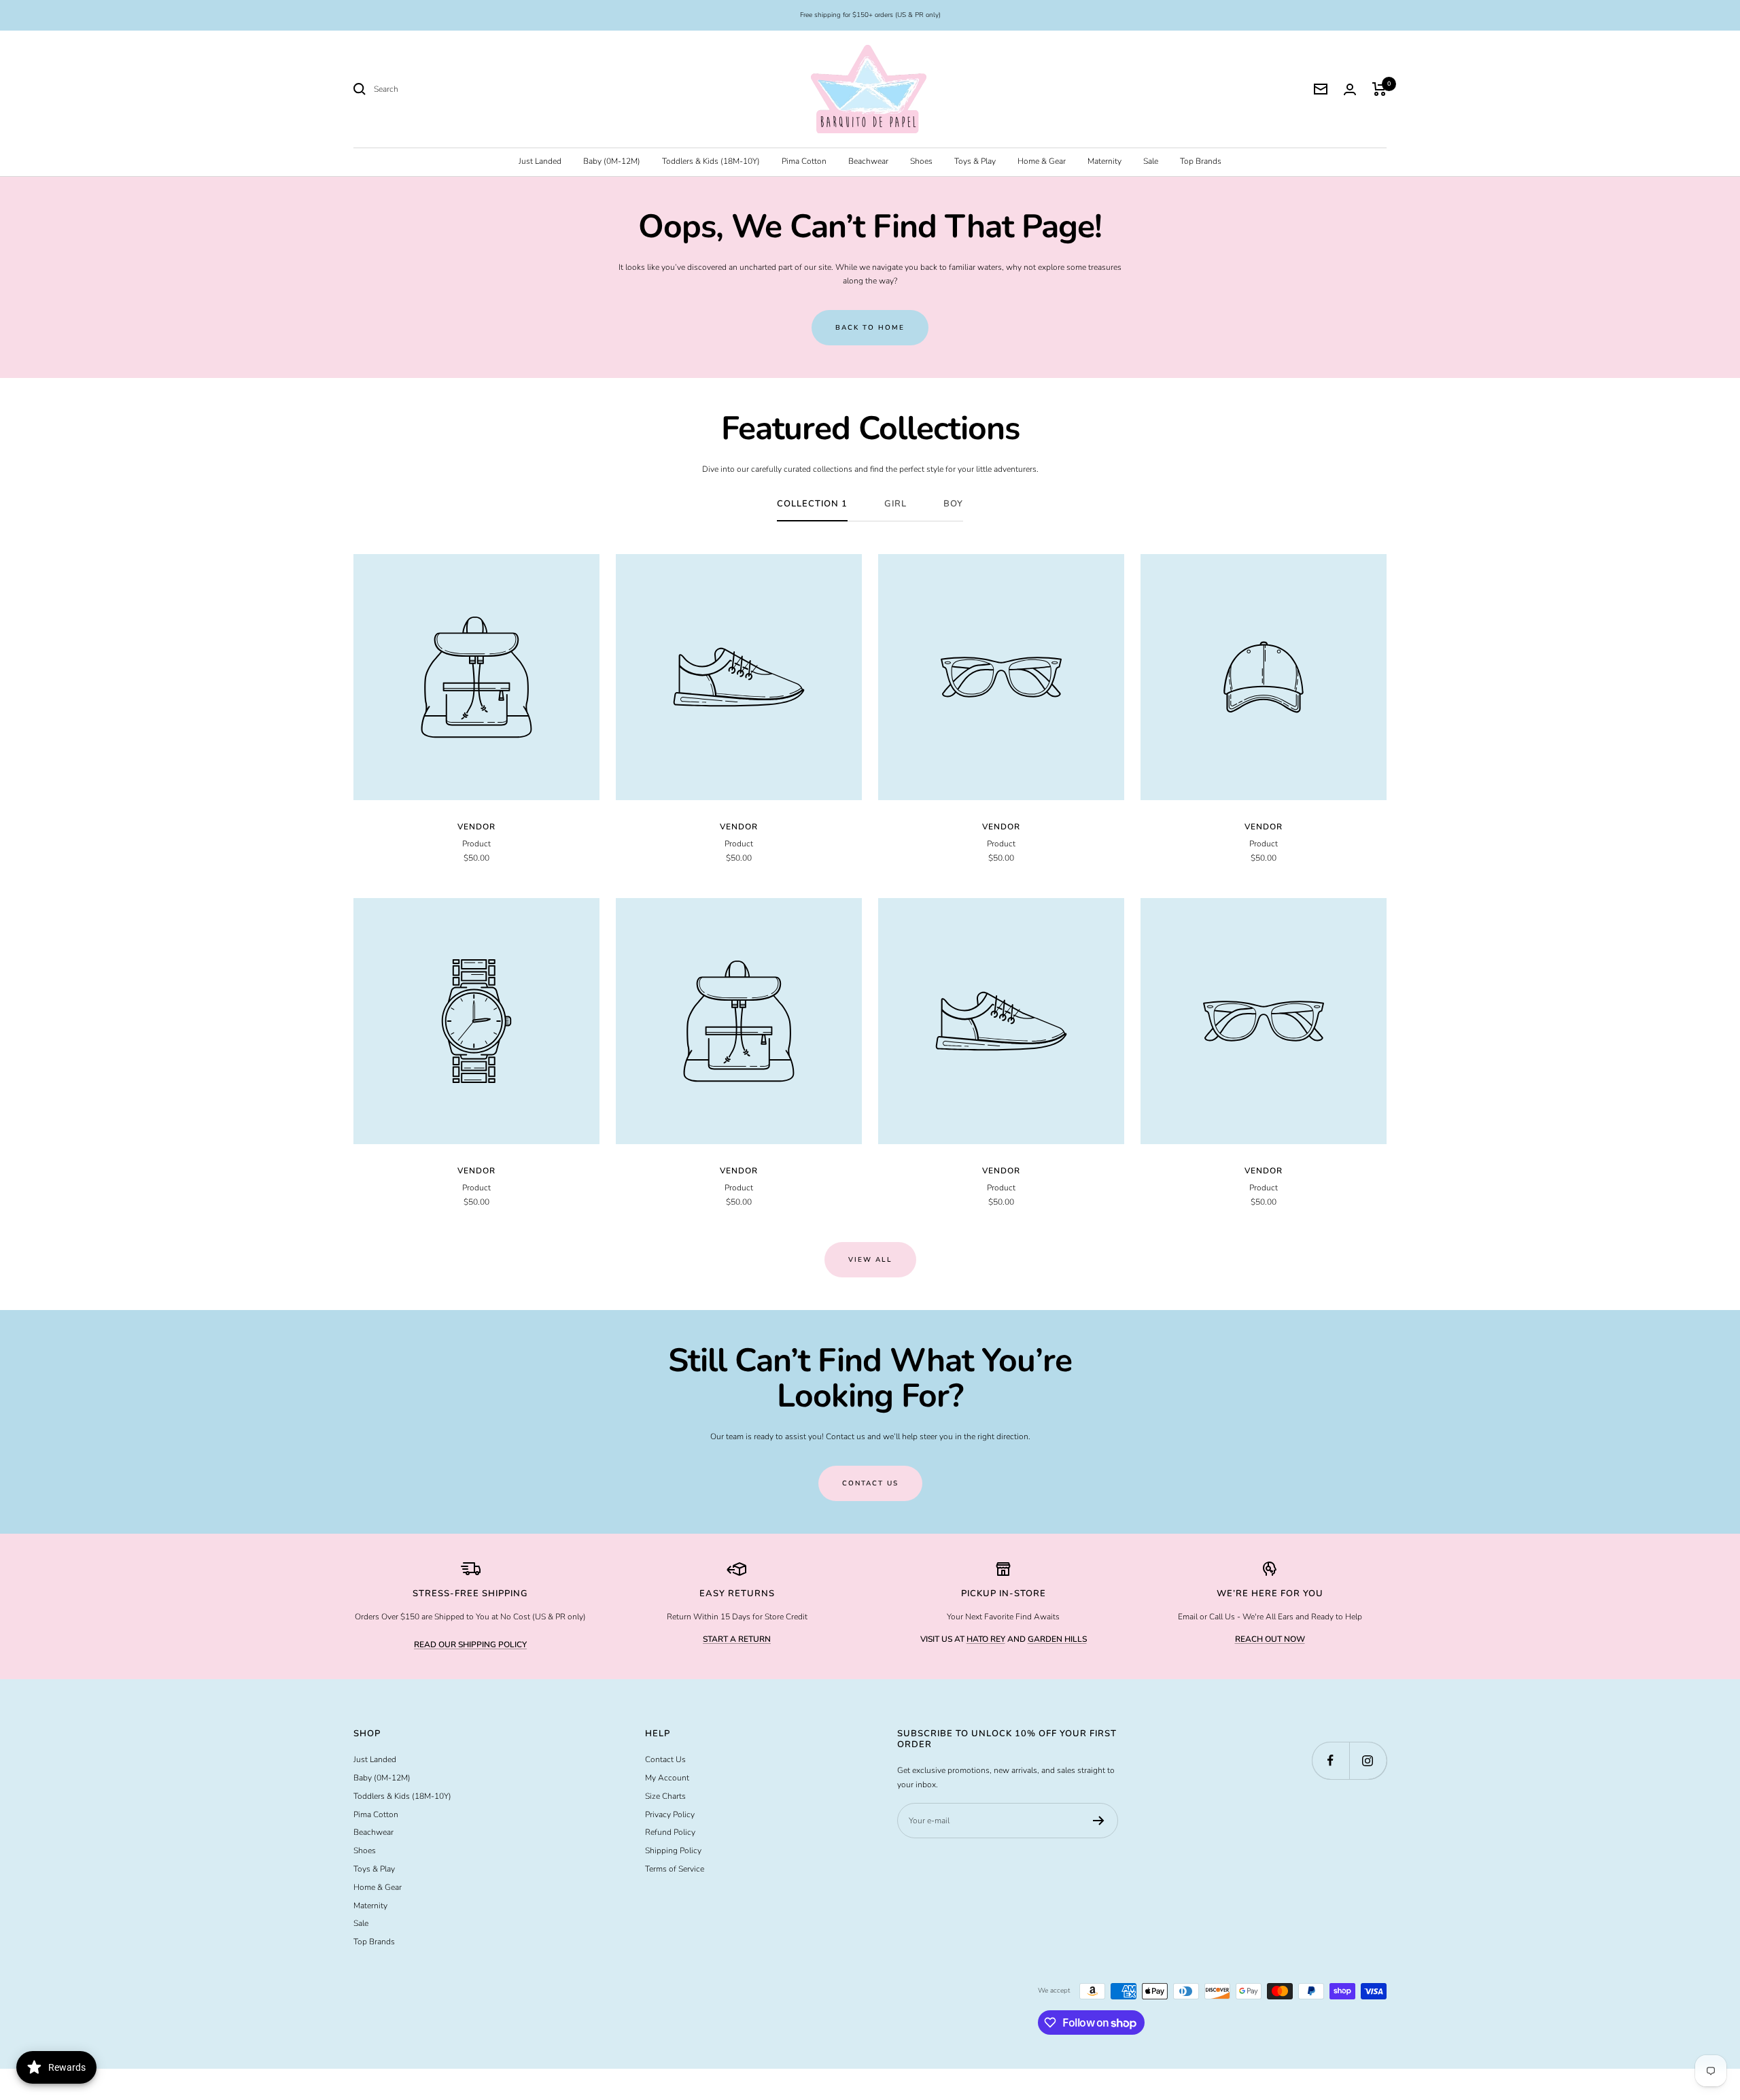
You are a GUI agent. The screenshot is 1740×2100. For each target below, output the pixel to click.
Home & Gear (1042, 161)
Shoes (921, 161)
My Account (667, 1778)
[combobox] (476, 89)
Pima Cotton (804, 161)
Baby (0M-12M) (612, 161)
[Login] (1350, 89)
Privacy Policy (670, 1814)
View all (870, 1260)
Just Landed (540, 161)
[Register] (1099, 1821)
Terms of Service (675, 1869)
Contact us (870, 1483)
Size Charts (665, 1796)
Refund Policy (670, 1832)
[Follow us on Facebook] (1330, 1760)
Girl (895, 504)
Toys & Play (975, 161)
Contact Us (665, 1759)
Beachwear (868, 161)
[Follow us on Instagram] (1368, 1760)
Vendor (476, 827)
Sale (1151, 161)
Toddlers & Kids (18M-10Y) (711, 161)
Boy (953, 504)
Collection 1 (812, 504)
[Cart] (1379, 89)
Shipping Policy (673, 1851)
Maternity (1104, 161)
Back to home (870, 328)
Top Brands (1201, 161)
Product (476, 844)
